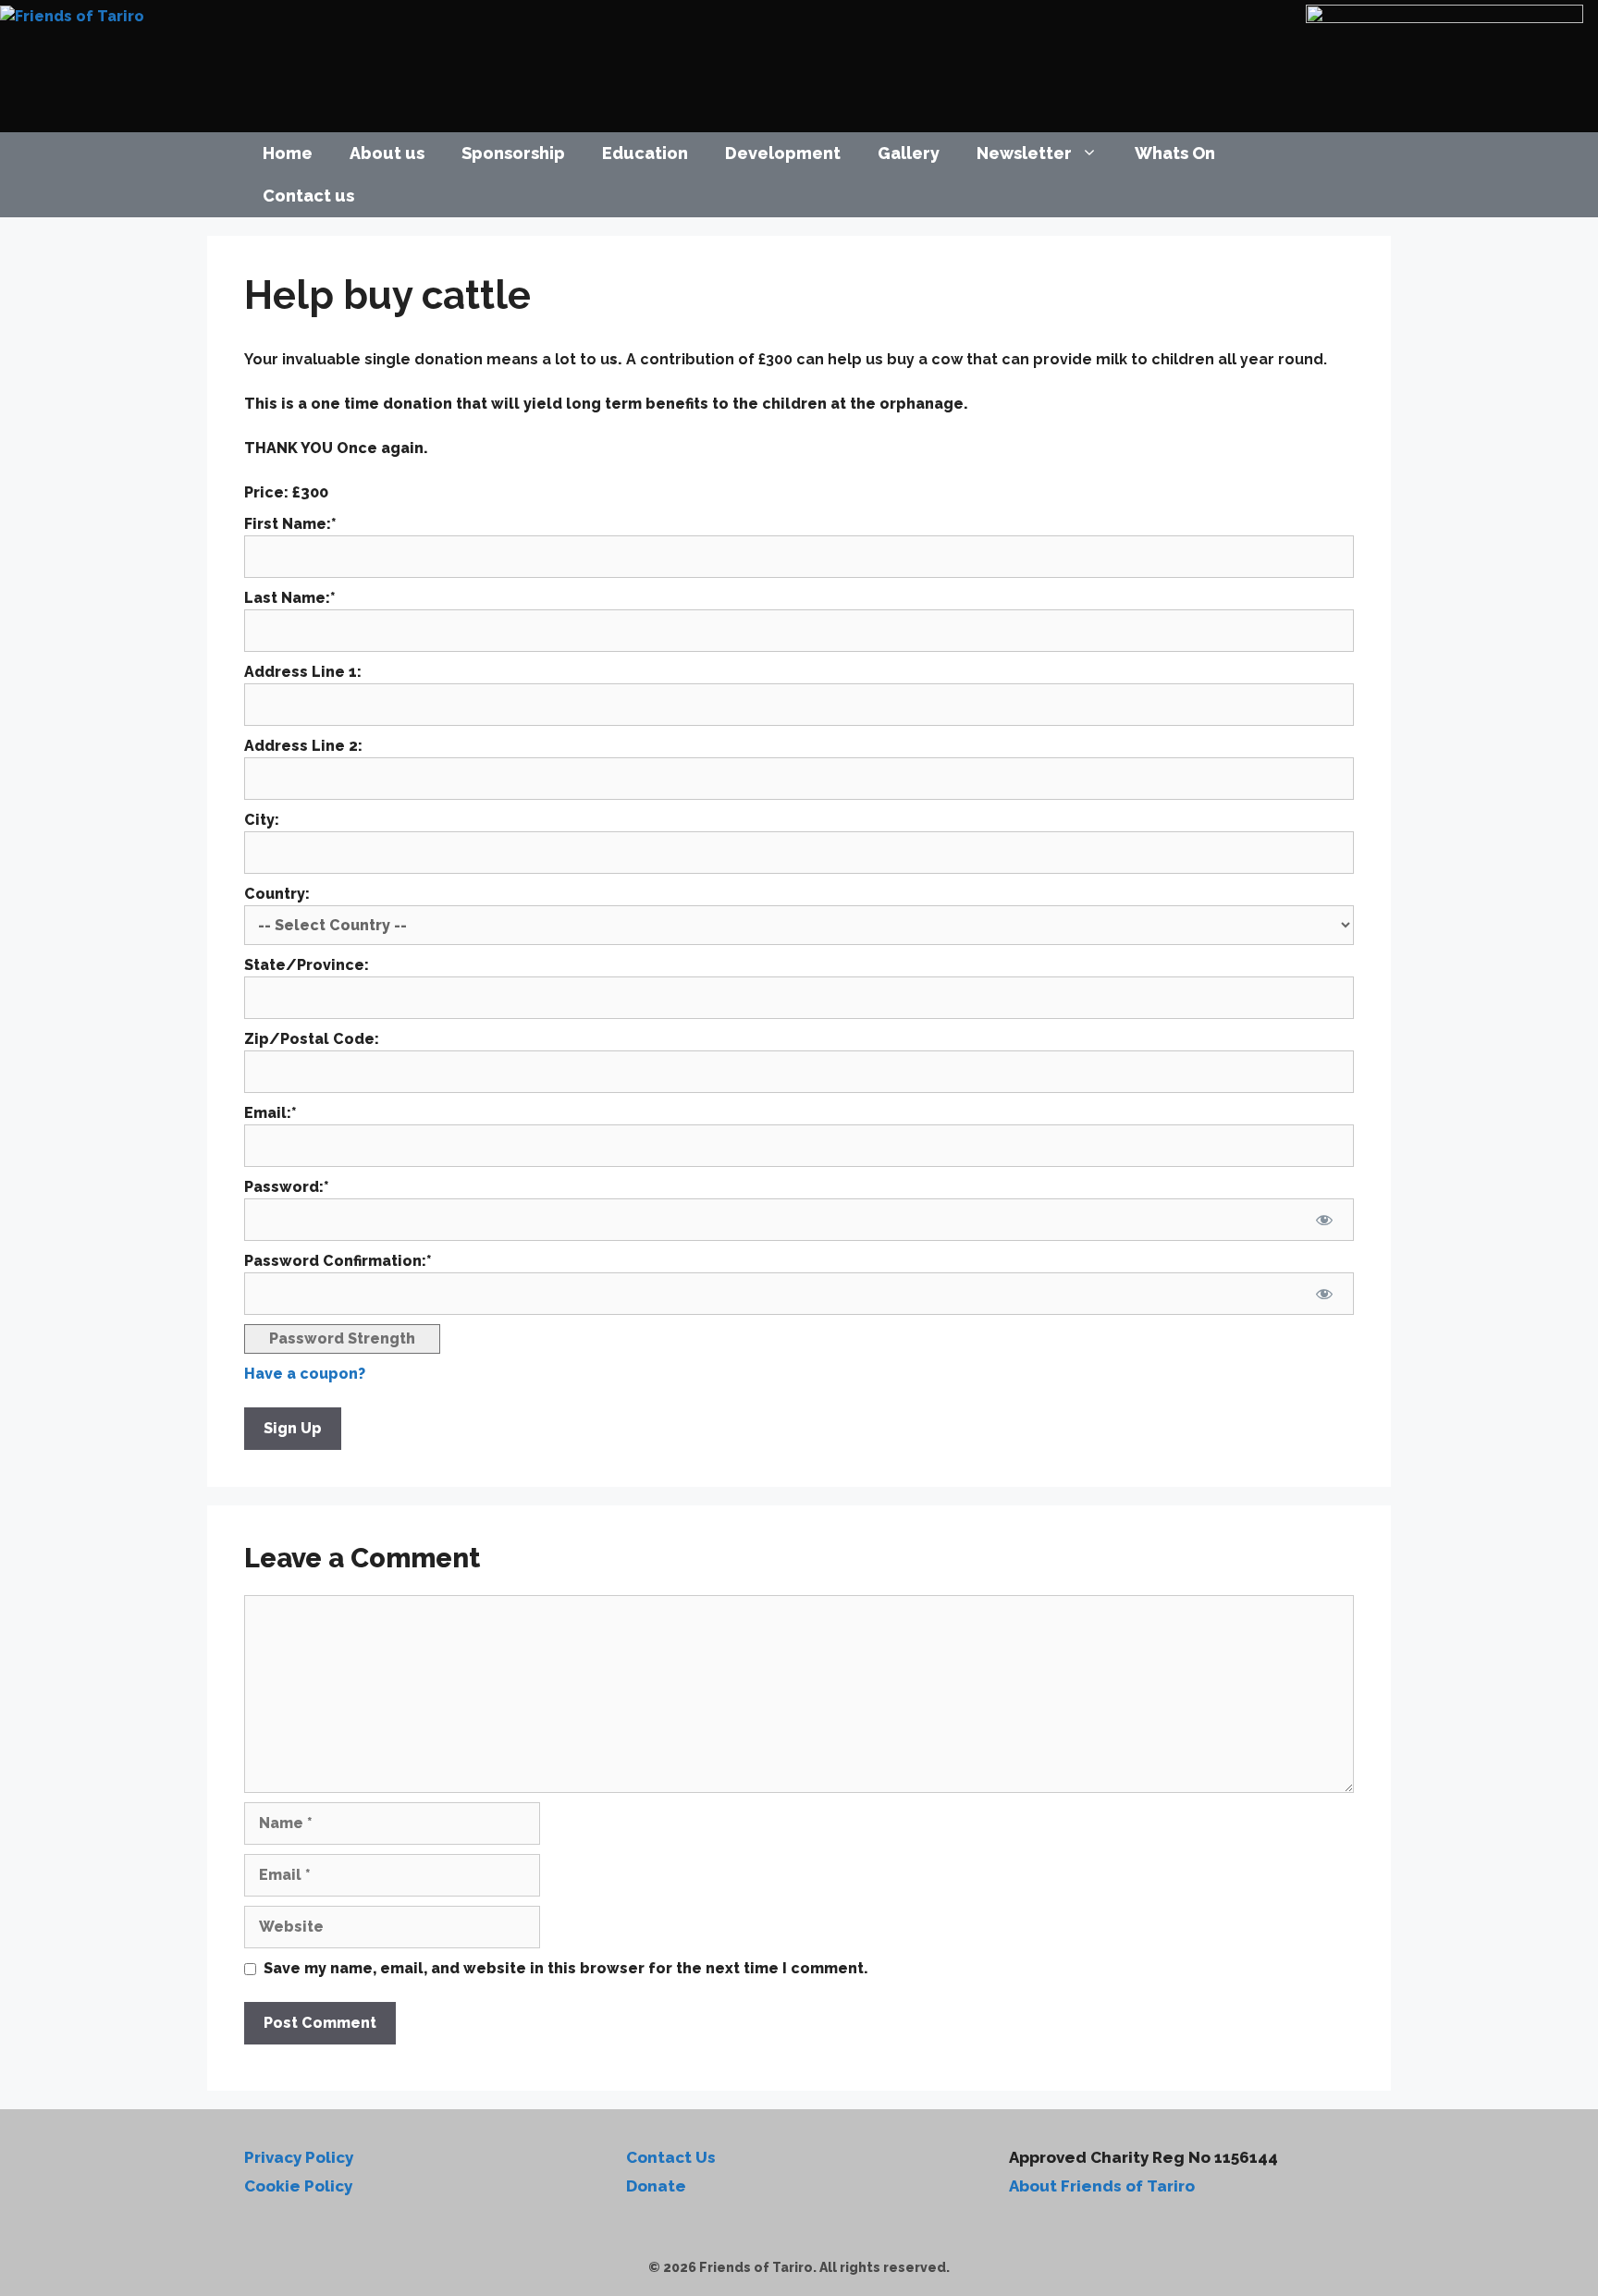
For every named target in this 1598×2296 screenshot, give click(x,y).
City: (262, 820)
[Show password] (1324, 1220)
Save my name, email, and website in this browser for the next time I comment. (566, 1968)
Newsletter (1024, 153)
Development (783, 153)
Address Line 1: (303, 672)
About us (387, 153)
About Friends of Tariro (1102, 2186)
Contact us (308, 196)
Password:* (287, 1187)
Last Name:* (290, 598)
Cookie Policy (298, 2186)
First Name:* (290, 524)
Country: (277, 894)
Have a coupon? (305, 1374)
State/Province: (307, 965)
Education (645, 153)
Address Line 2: (303, 746)
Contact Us (671, 2157)
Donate (656, 2186)
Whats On (1175, 153)
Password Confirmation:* (338, 1261)
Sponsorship (513, 153)
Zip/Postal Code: (312, 1039)
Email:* (270, 1113)
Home (288, 153)
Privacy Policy (299, 2157)
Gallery (909, 153)
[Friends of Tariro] (72, 15)
